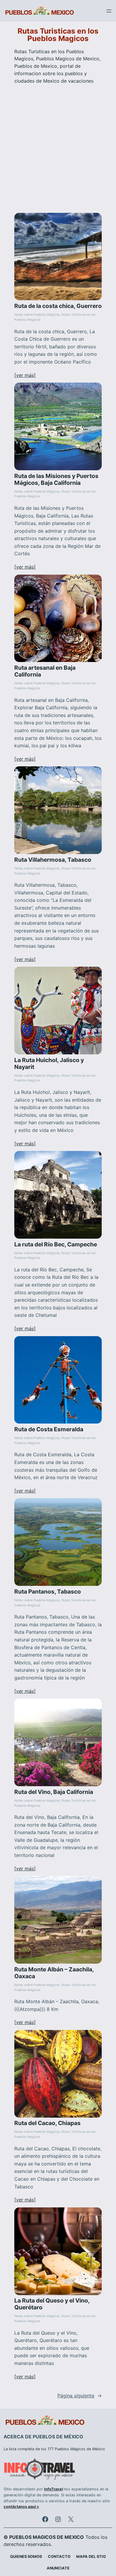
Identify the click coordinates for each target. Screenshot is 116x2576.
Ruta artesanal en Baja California (45, 671)
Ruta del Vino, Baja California (54, 1792)
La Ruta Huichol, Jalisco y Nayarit (49, 1064)
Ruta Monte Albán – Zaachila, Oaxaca (54, 1973)
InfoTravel (53, 2489)
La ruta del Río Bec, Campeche (56, 1244)
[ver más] (25, 375)
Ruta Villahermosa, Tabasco (53, 860)
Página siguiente (80, 2396)
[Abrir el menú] (109, 11)
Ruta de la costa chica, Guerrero (58, 306)
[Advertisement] (58, 148)
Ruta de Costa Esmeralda (49, 1429)
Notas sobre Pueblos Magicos (37, 315)
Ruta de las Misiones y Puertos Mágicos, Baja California (56, 479)
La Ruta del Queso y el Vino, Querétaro (52, 2304)
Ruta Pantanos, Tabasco (48, 1592)
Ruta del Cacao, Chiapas (47, 2123)
